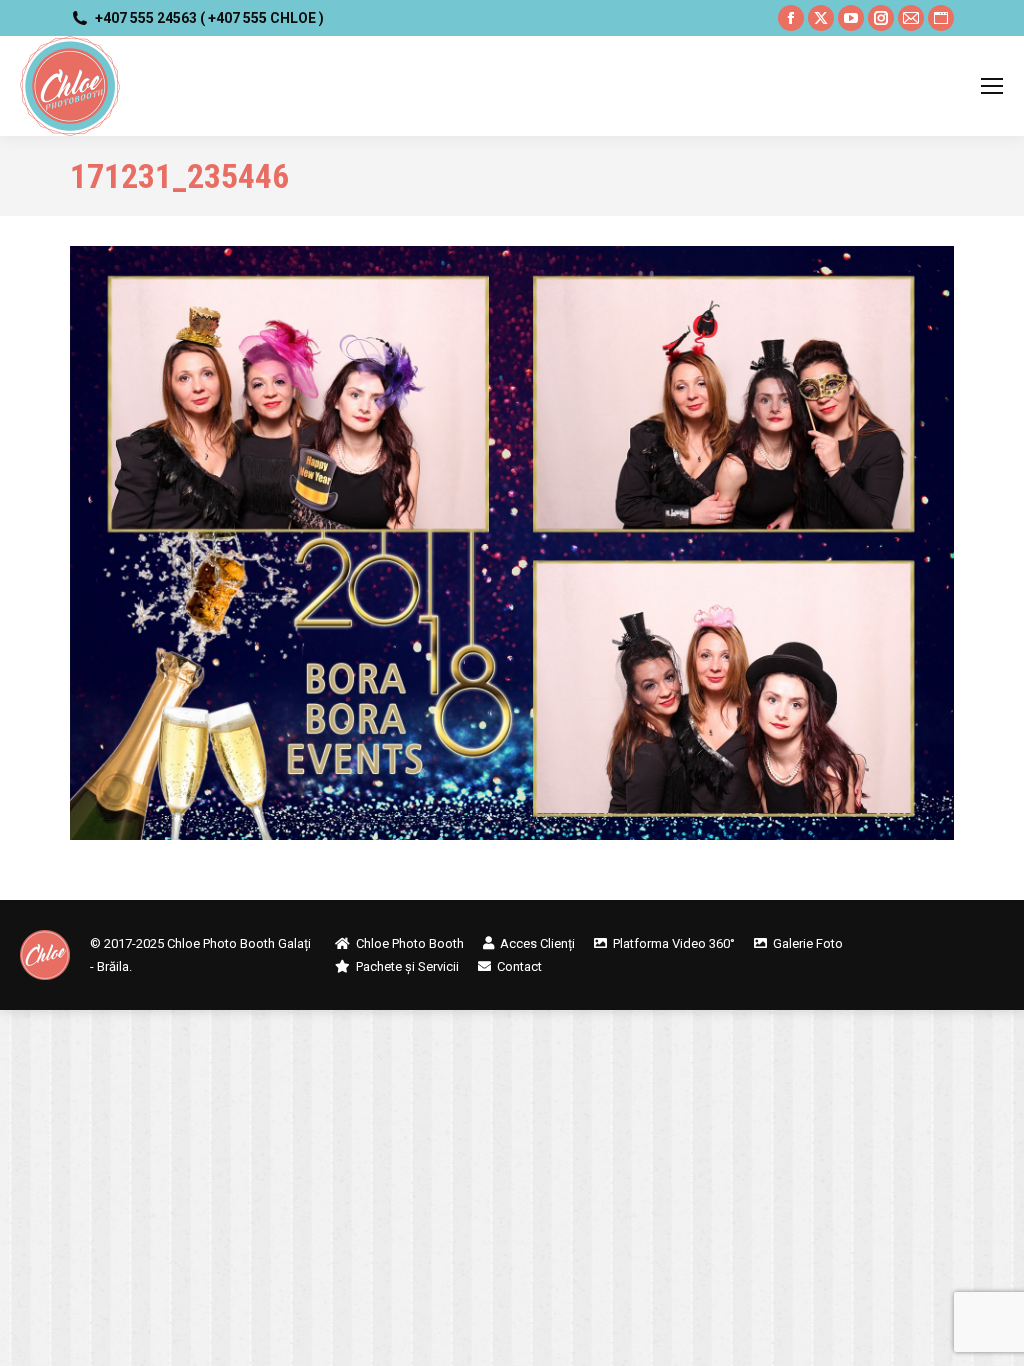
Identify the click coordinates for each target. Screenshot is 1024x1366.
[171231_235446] (512, 543)
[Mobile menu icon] (992, 86)
